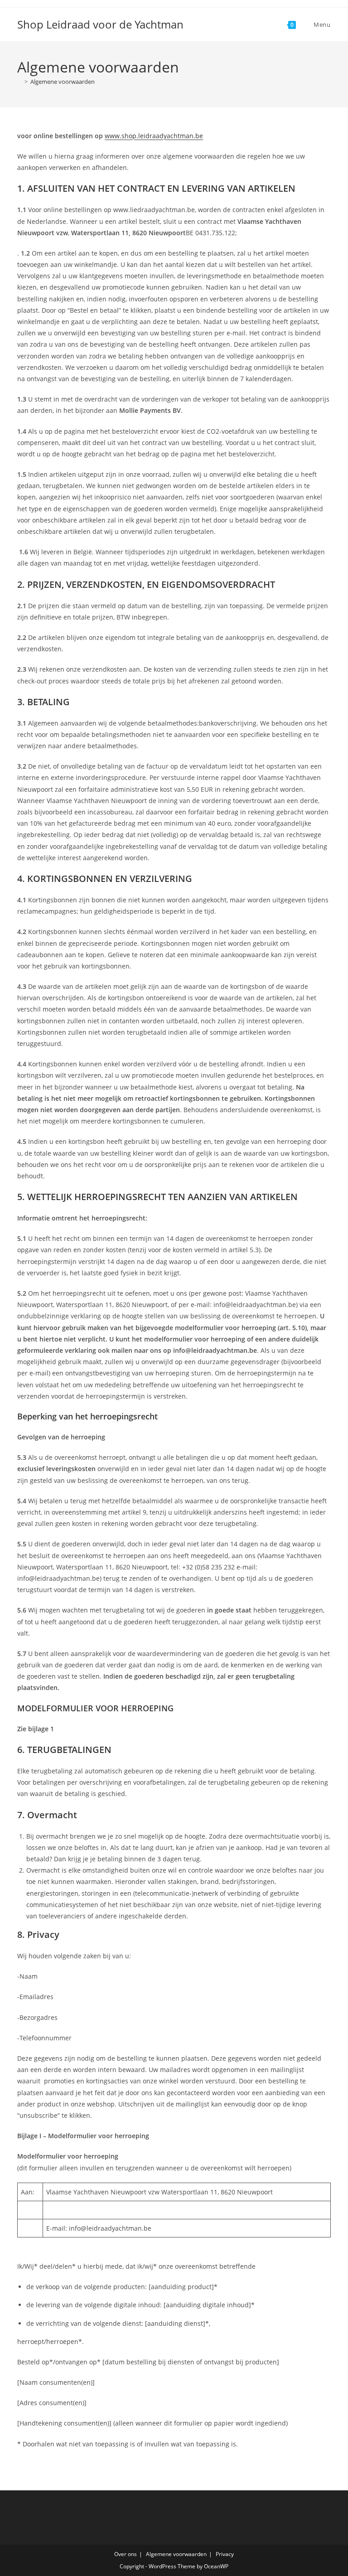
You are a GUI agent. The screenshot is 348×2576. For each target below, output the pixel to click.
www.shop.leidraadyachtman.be (154, 136)
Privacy (225, 2554)
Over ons (126, 2554)
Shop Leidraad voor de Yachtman (100, 24)
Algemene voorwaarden (63, 82)
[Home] (19, 82)
